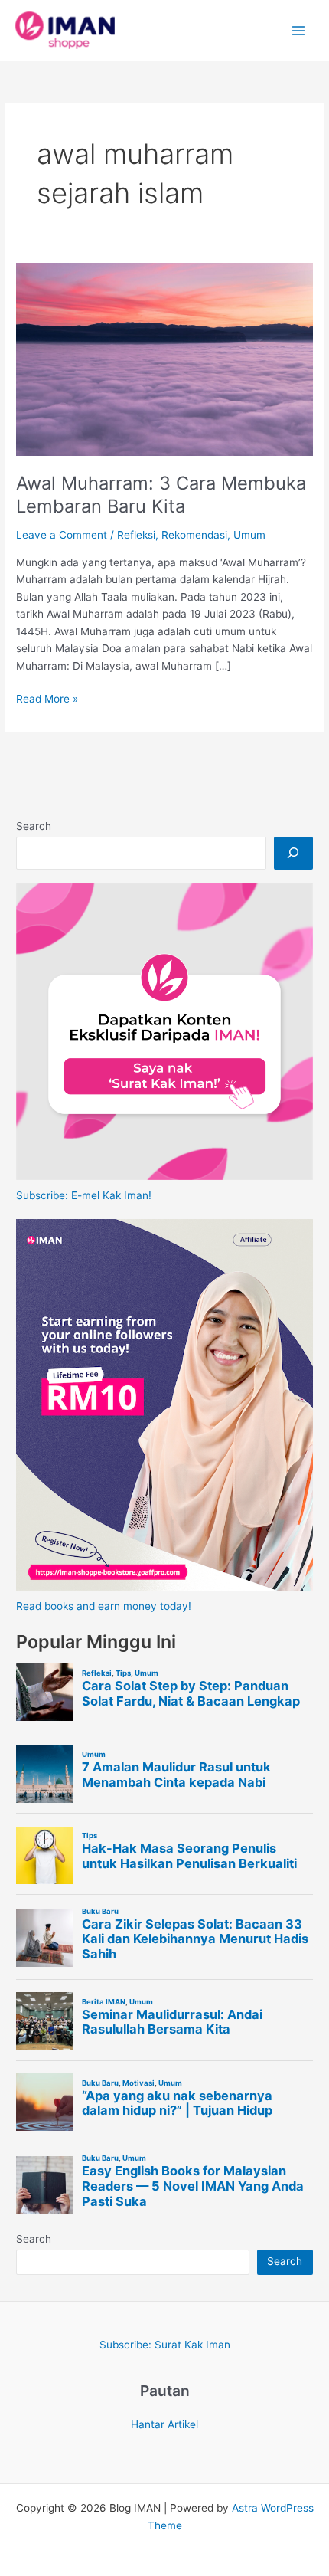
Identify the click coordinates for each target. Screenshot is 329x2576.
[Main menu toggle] (299, 30)
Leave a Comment (62, 535)
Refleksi (136, 535)
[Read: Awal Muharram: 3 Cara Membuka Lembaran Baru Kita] (164, 359)
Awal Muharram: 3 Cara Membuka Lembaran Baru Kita (161, 495)
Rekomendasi (194, 535)
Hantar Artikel (164, 2424)
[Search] (293, 853)
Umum (249, 535)
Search (34, 826)
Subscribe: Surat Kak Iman (165, 2345)
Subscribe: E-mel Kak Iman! (84, 1195)
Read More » (47, 700)
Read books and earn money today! (104, 1606)
